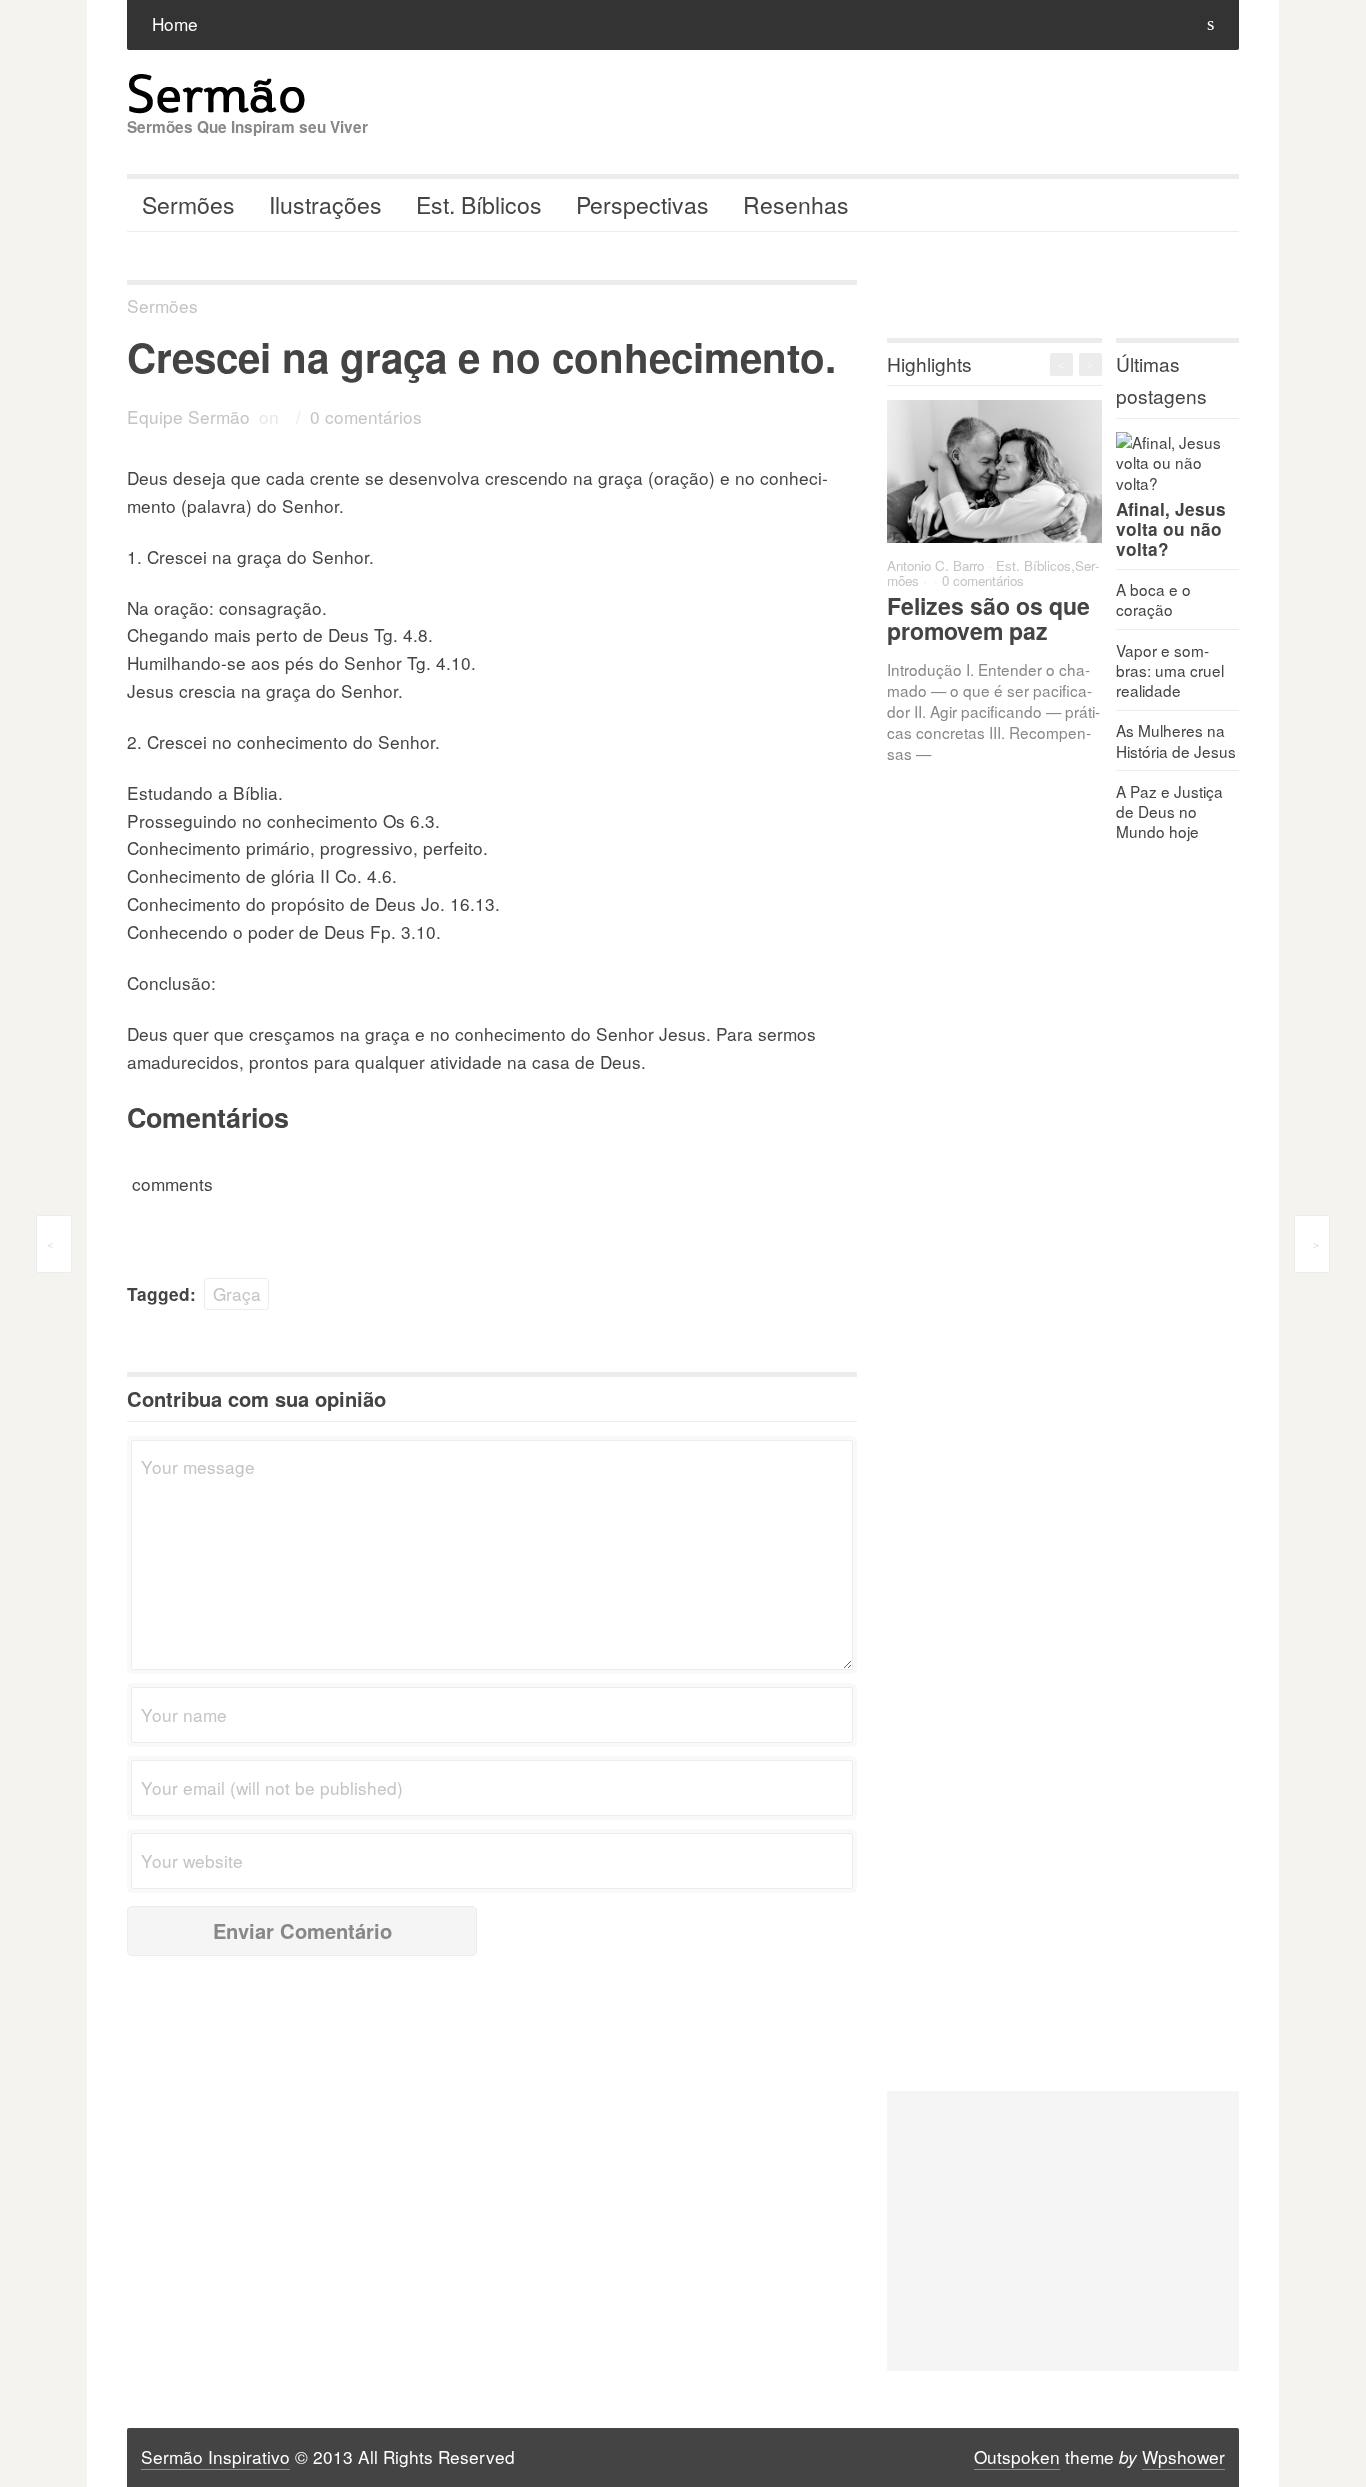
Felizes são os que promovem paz (988, 618)
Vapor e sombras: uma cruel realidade (1170, 670)
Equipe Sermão (188, 416)
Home (175, 23)
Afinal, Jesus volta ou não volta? (1171, 529)
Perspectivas (642, 204)
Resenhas (796, 204)
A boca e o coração (1153, 599)
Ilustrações (325, 204)
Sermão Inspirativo (215, 2456)
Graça (237, 1293)
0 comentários (366, 416)
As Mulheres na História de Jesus (1176, 740)
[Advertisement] (1063, 2231)
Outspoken (1017, 2456)
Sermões (188, 204)
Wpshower (1183, 2456)
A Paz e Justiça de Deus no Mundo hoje (1169, 811)
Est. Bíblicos (479, 204)
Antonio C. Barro (935, 565)
